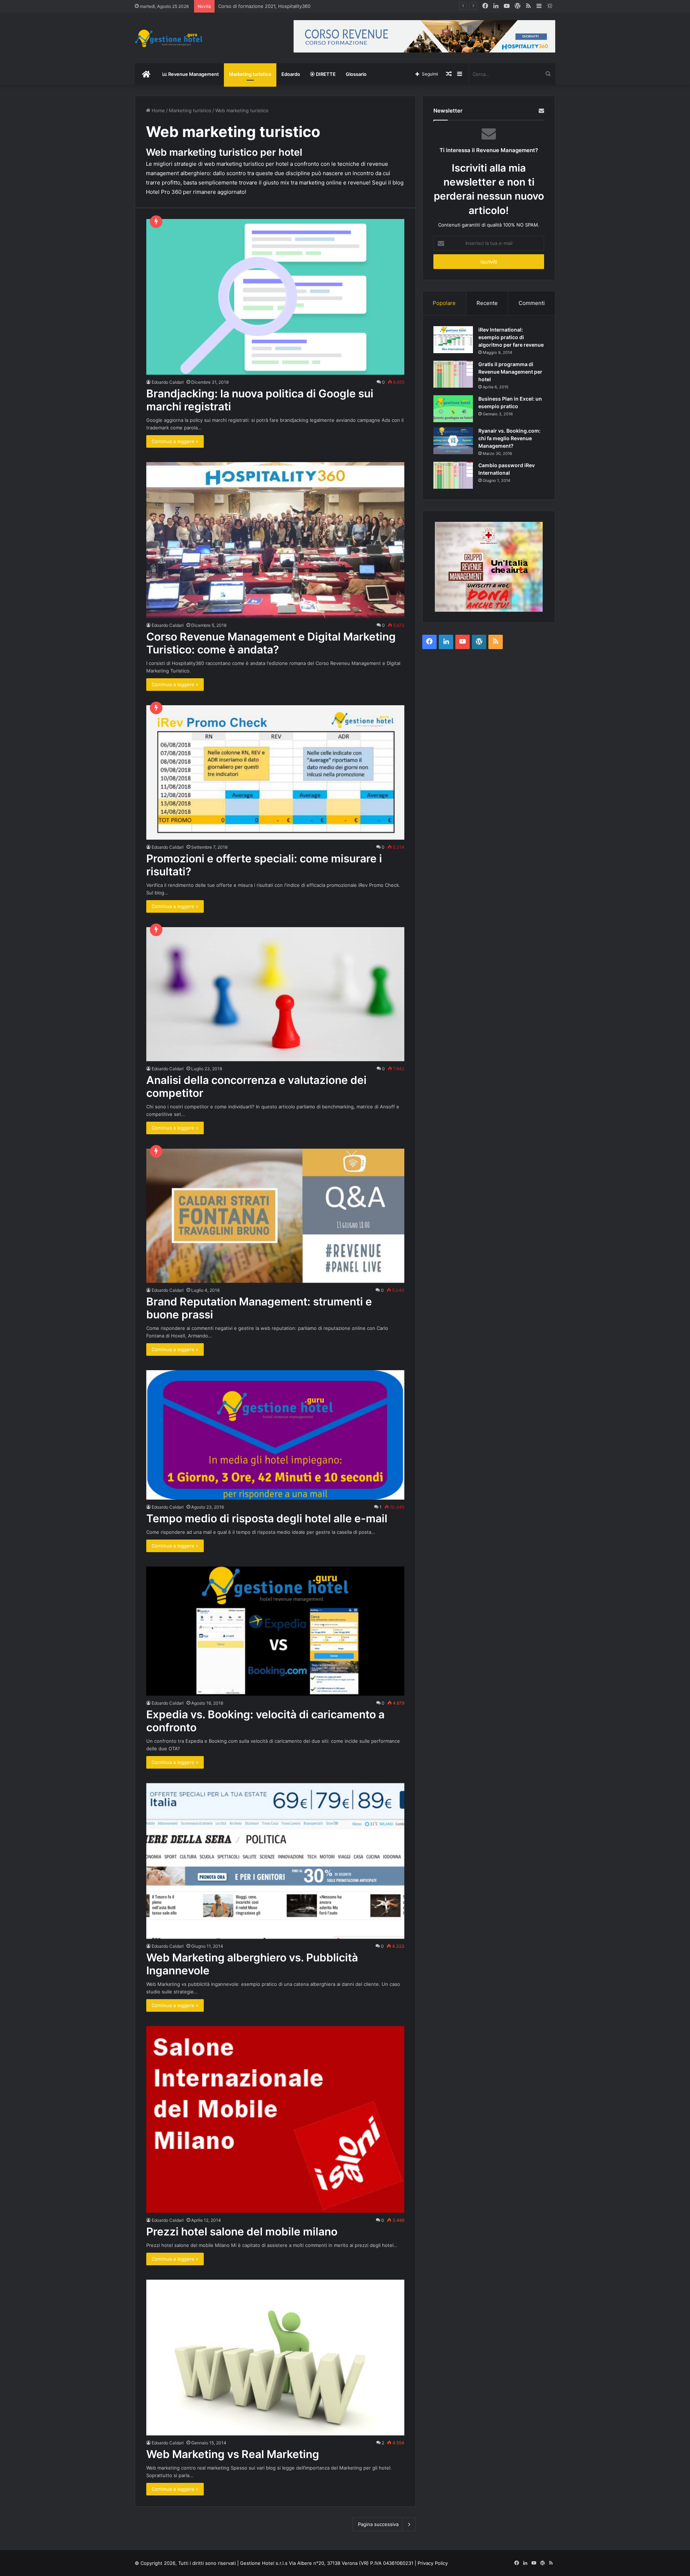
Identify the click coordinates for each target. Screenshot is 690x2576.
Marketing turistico (250, 74)
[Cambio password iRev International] (453, 475)
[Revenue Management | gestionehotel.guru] (169, 38)
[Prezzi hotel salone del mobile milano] (275, 2119)
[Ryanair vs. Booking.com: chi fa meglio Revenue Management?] (453, 441)
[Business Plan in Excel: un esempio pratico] (453, 409)
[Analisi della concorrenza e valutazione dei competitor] (275, 994)
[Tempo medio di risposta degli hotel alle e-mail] (275, 1435)
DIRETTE (325, 74)
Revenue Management (193, 74)
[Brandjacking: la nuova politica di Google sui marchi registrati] (275, 297)
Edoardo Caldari (168, 382)
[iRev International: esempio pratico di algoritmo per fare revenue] (453, 340)
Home (158, 110)
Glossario (356, 74)
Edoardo (291, 74)
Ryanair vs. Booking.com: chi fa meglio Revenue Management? (509, 438)
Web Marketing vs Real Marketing (233, 2454)
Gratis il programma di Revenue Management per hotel (510, 372)
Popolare (444, 303)
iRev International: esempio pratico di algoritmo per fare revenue (511, 337)
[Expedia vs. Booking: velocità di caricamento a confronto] (275, 1631)
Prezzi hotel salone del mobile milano (242, 2231)
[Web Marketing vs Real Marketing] (275, 2358)
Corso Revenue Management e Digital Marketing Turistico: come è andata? (271, 643)
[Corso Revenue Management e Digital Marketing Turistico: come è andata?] (275, 540)
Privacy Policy (433, 2563)
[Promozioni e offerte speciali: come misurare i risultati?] (275, 772)
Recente (487, 303)
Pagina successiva (378, 2524)
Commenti (532, 303)
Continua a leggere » (175, 441)
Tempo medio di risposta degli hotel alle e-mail (267, 1518)
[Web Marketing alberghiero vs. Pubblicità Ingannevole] (275, 1861)
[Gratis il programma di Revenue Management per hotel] (453, 374)
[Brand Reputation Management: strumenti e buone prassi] (275, 1216)
